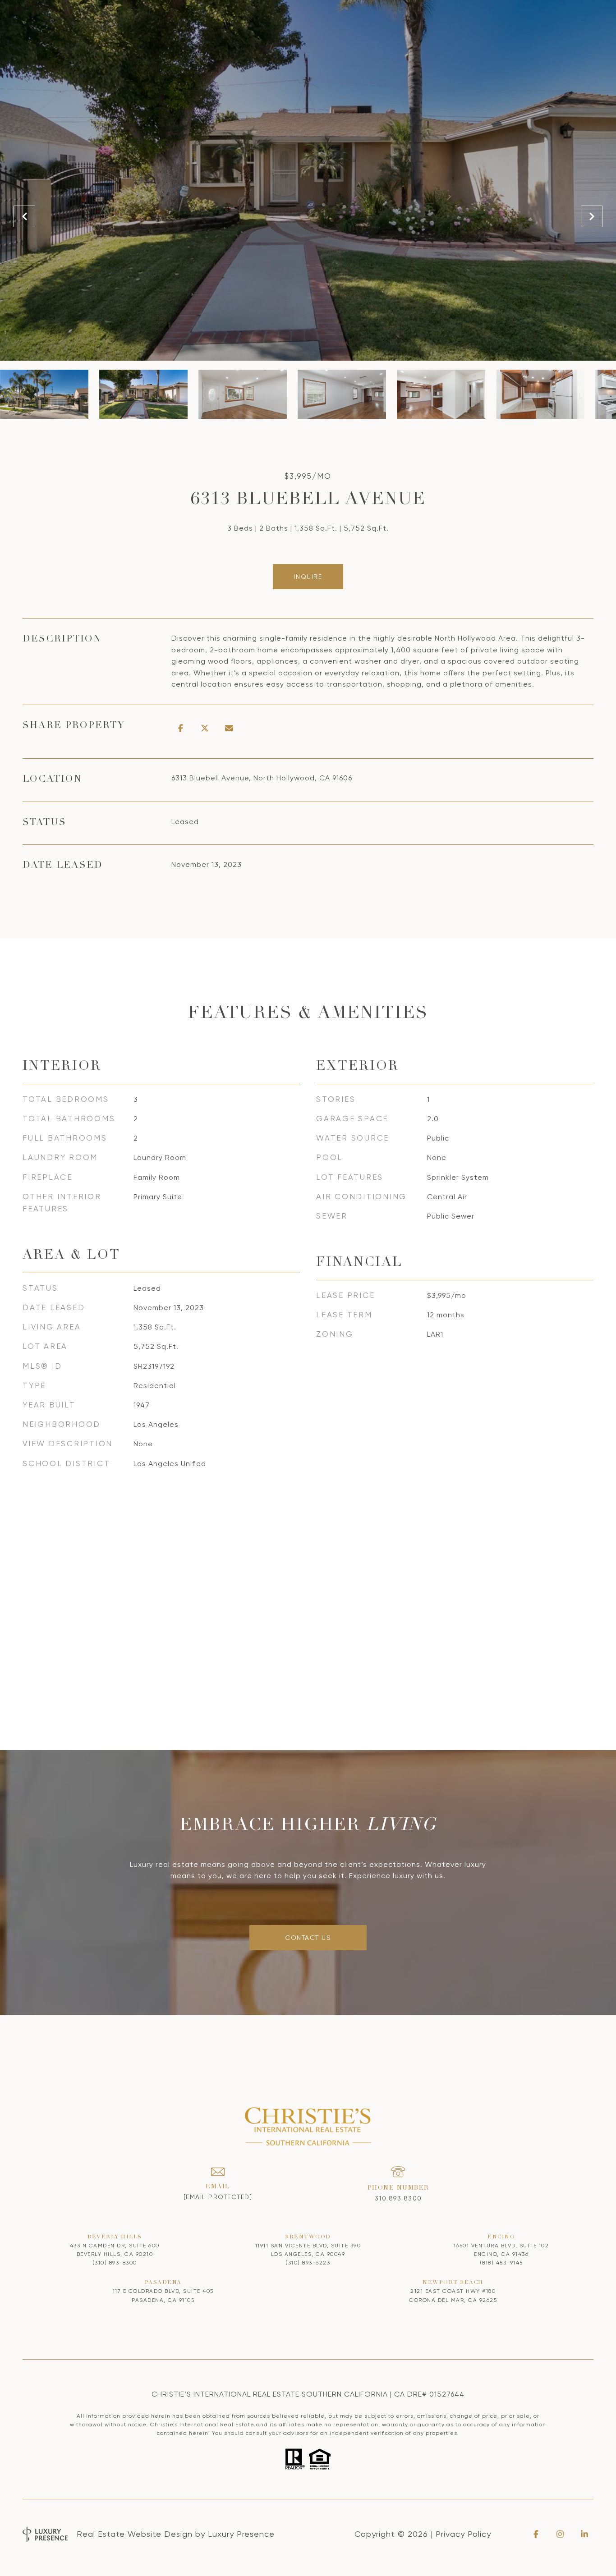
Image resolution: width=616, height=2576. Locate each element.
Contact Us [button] (308, 1938)
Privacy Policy (463, 2534)
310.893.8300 (398, 2198)
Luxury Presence (241, 2534)
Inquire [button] (308, 577)
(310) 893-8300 (115, 2263)
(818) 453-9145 (501, 2263)
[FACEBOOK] (536, 2534)
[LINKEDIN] (584, 2534)
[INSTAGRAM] (560, 2534)
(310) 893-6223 (308, 2263)
